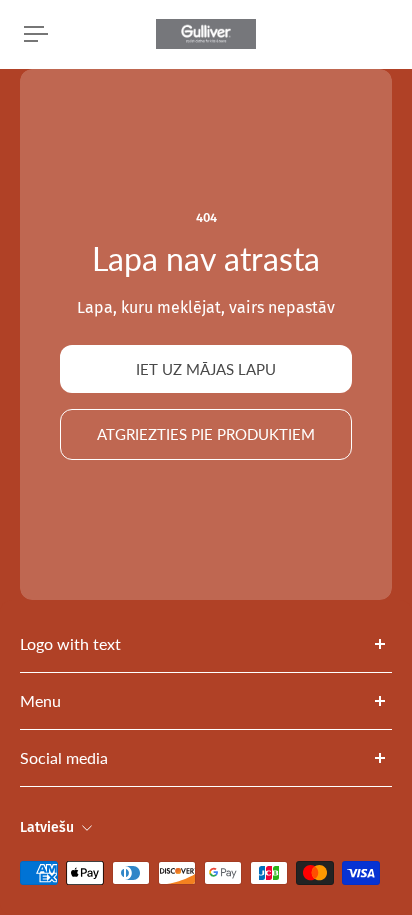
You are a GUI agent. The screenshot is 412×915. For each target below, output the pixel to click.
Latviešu (47, 827)
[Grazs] (388, 34)
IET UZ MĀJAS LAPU (206, 369)
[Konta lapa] (64, 34)
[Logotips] (206, 34)
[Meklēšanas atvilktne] (372, 34)
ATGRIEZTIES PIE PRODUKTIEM (206, 434)
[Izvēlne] (36, 34)
